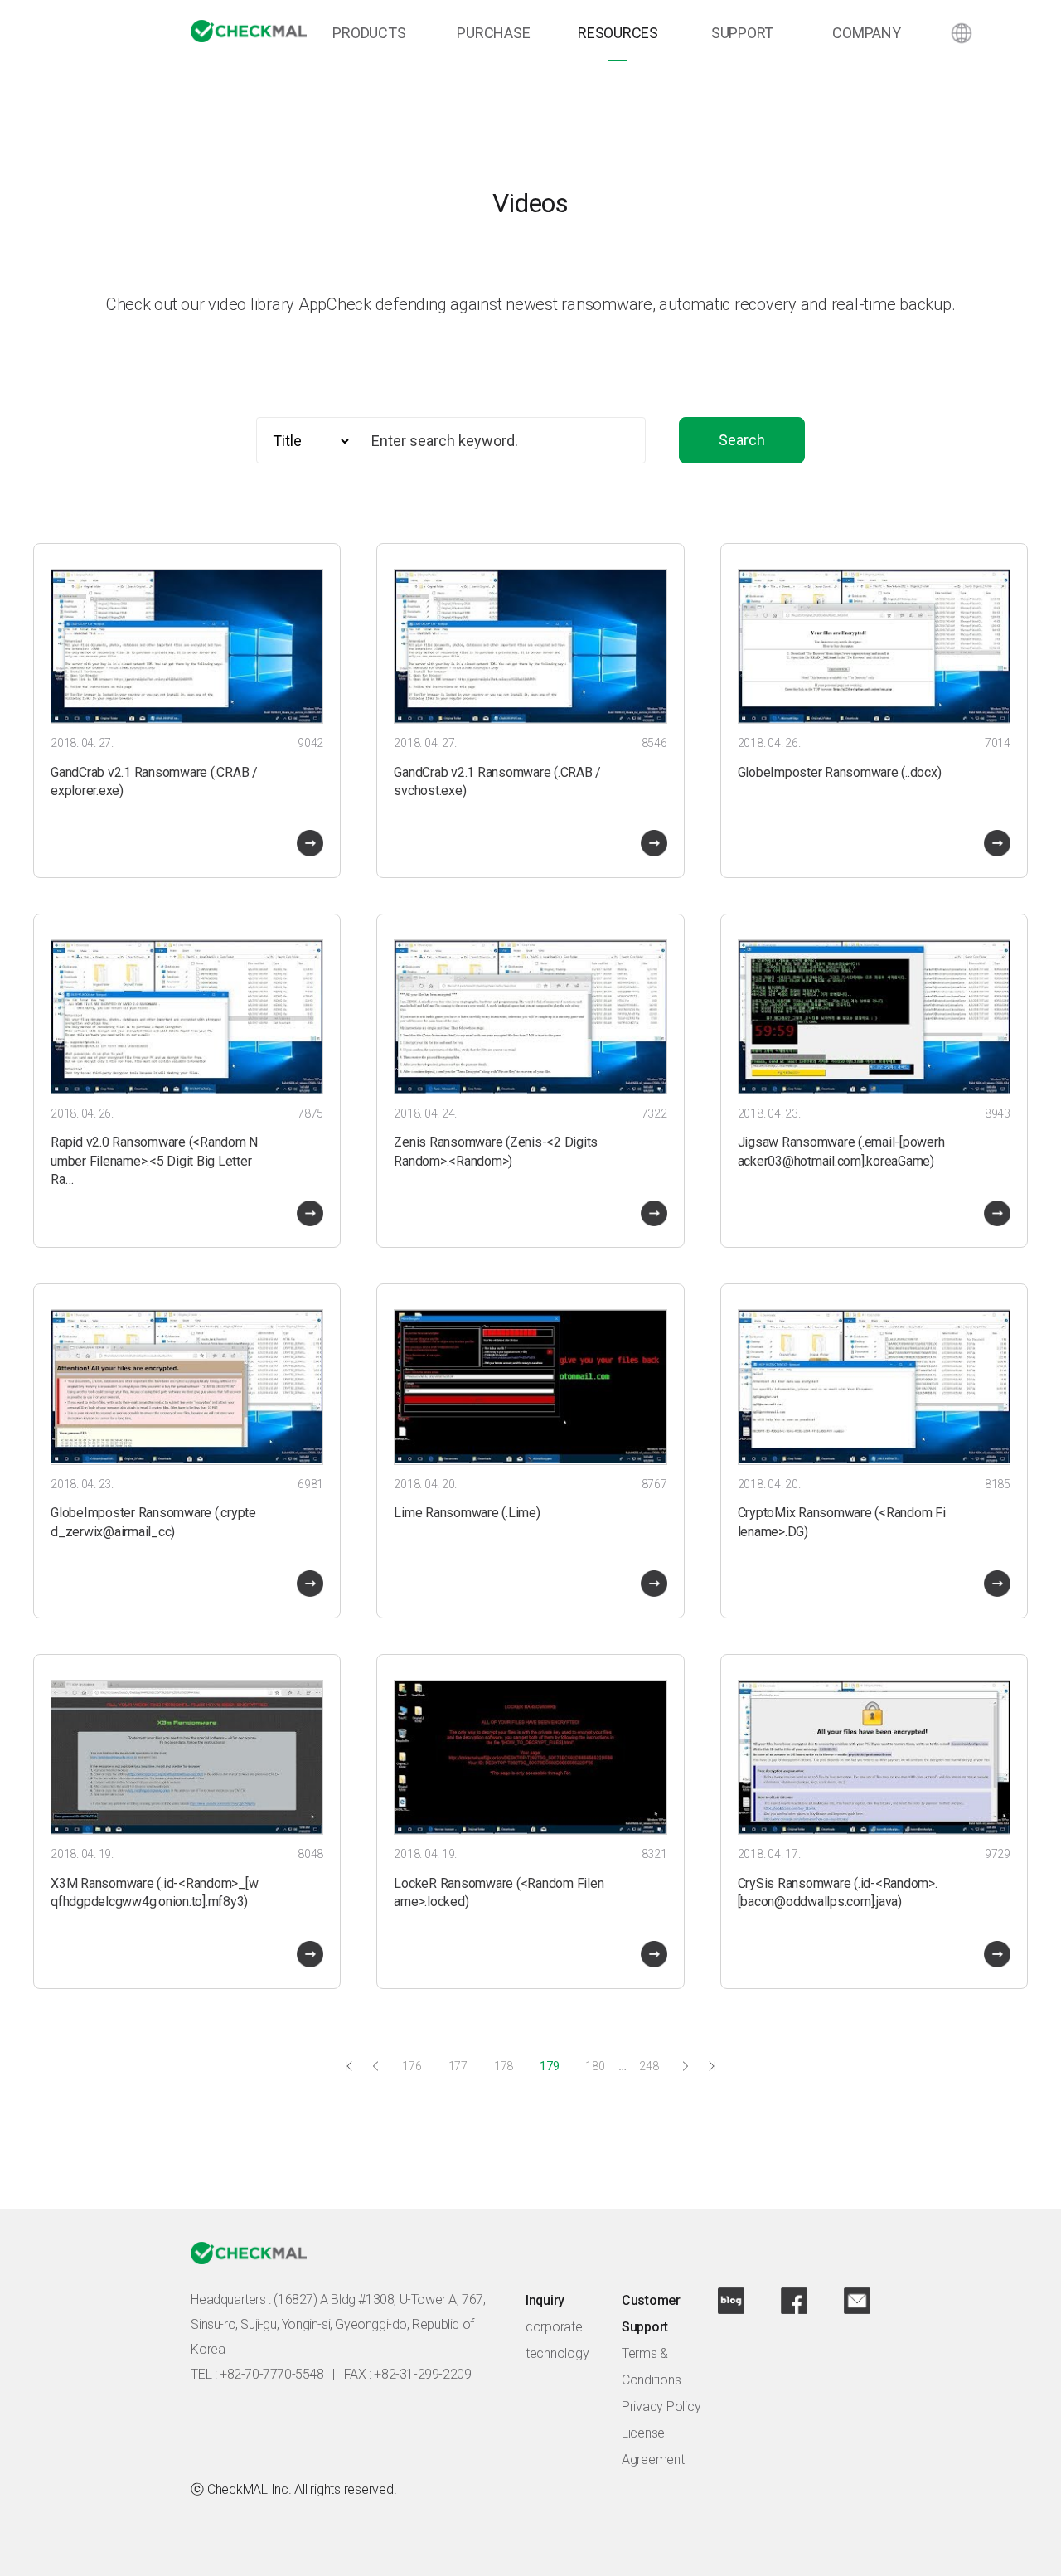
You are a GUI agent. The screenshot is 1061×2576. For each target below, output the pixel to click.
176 (412, 2066)
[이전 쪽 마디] (375, 2066)
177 (458, 2066)
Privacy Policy (661, 2406)
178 (504, 2066)
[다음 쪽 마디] (686, 2066)
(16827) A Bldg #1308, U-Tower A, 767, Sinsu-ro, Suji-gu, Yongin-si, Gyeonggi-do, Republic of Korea (338, 2324)
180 (595, 2066)
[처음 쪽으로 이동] (349, 2066)
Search (742, 440)
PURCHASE (493, 33)
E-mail (857, 2301)
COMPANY (866, 33)
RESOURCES (618, 33)
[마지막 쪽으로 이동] (712, 2066)
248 (649, 2066)
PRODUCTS (369, 33)
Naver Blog (731, 2301)
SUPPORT (742, 33)
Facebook (794, 2301)
